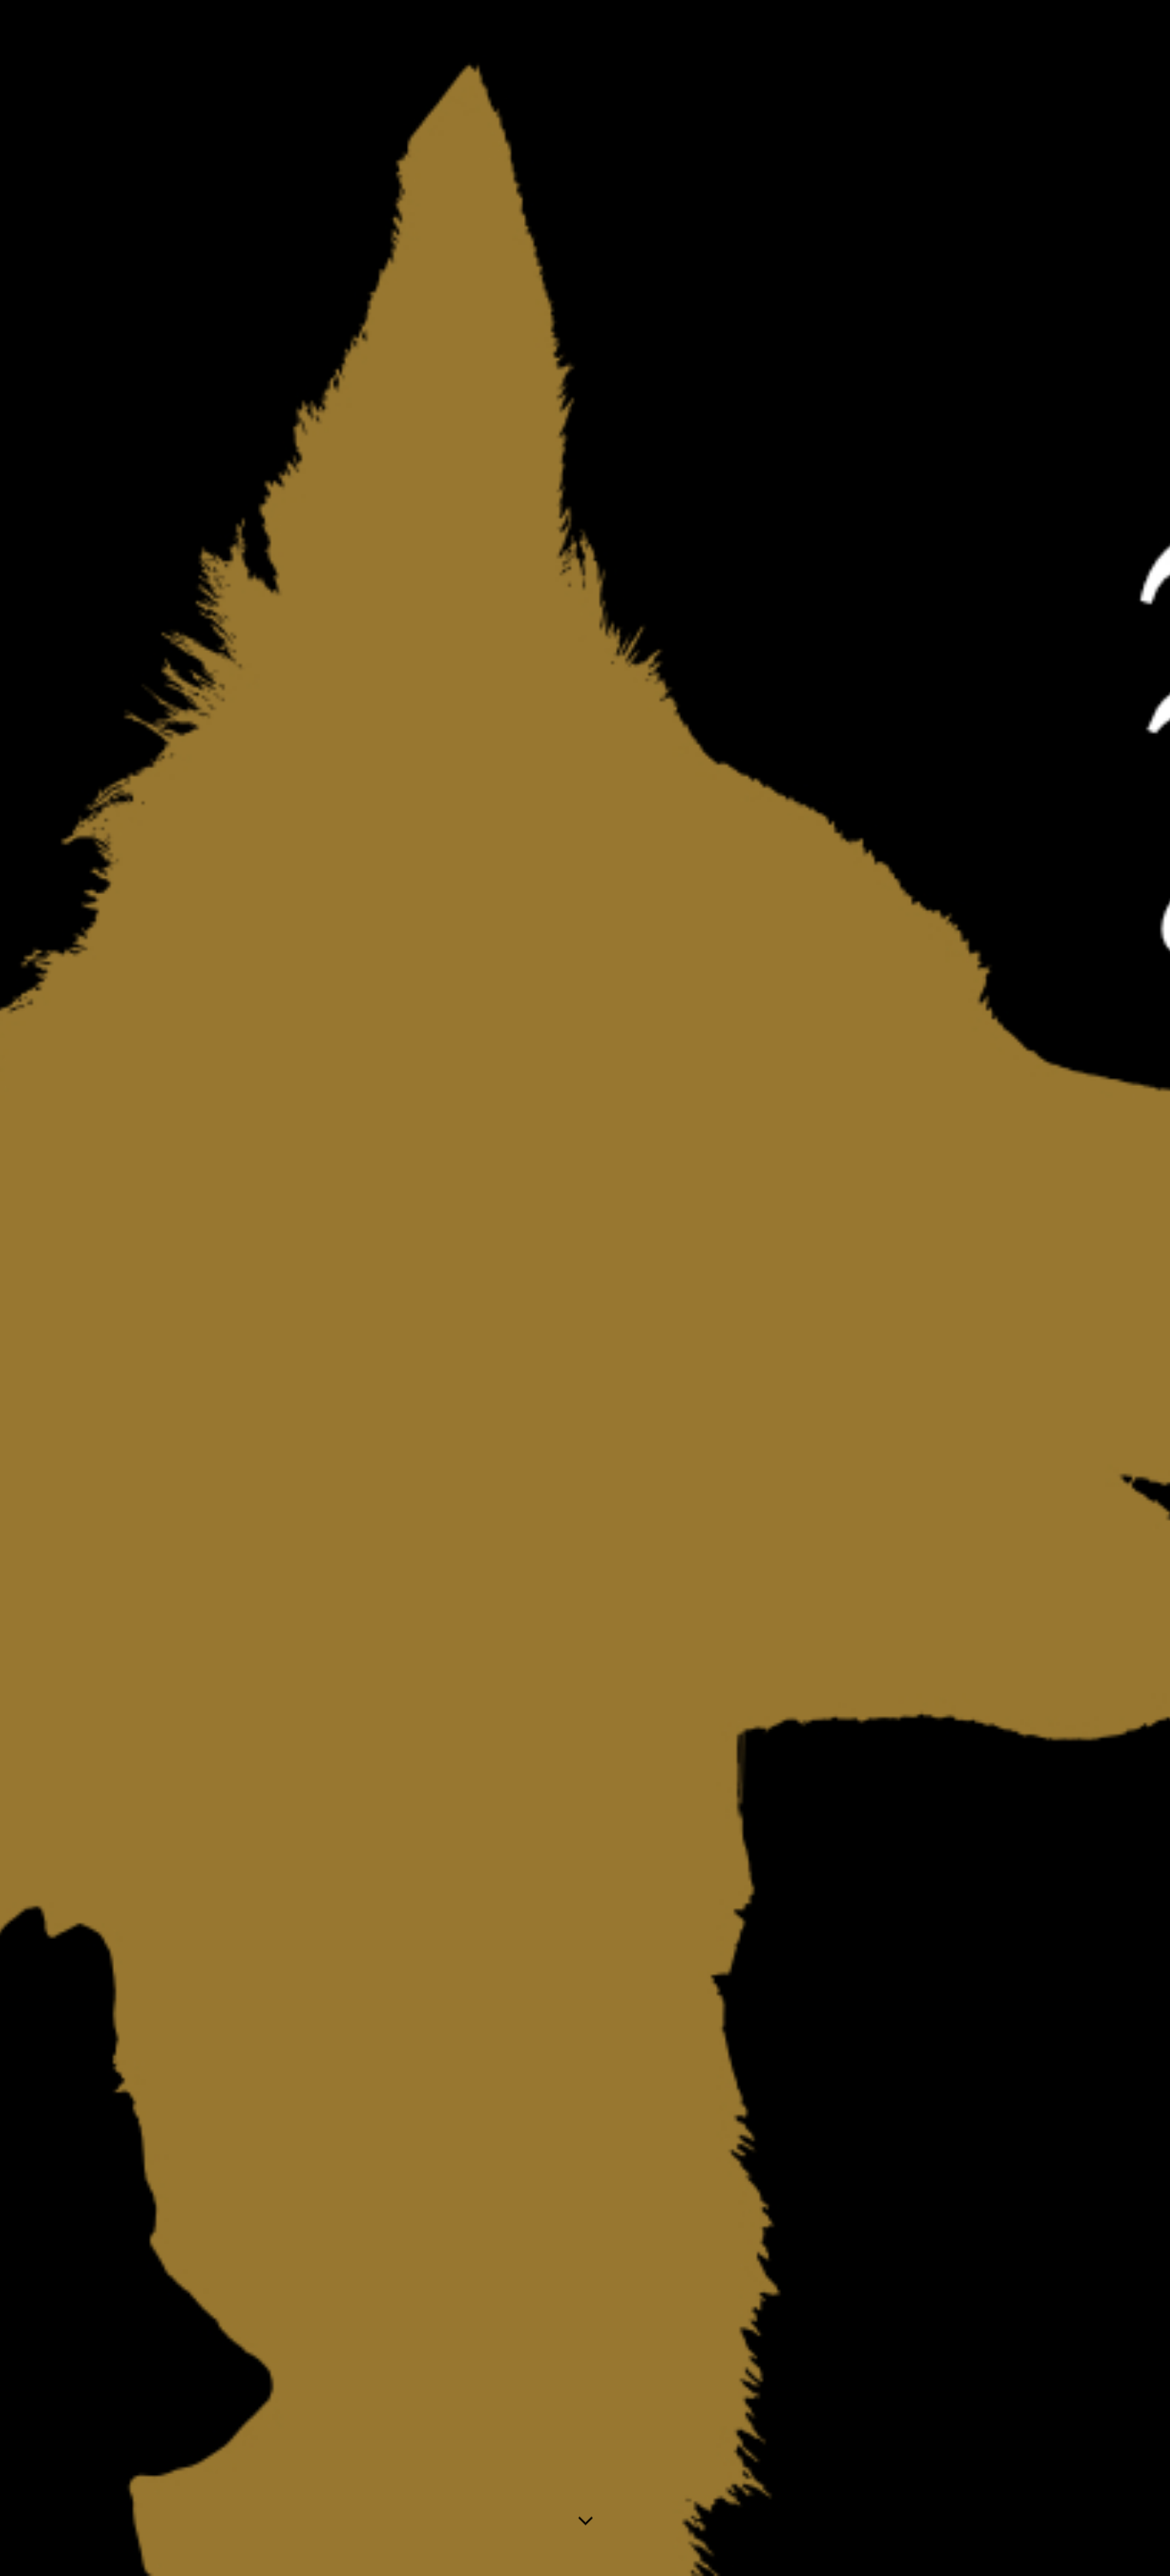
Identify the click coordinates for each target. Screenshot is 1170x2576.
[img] (585, 1288)
